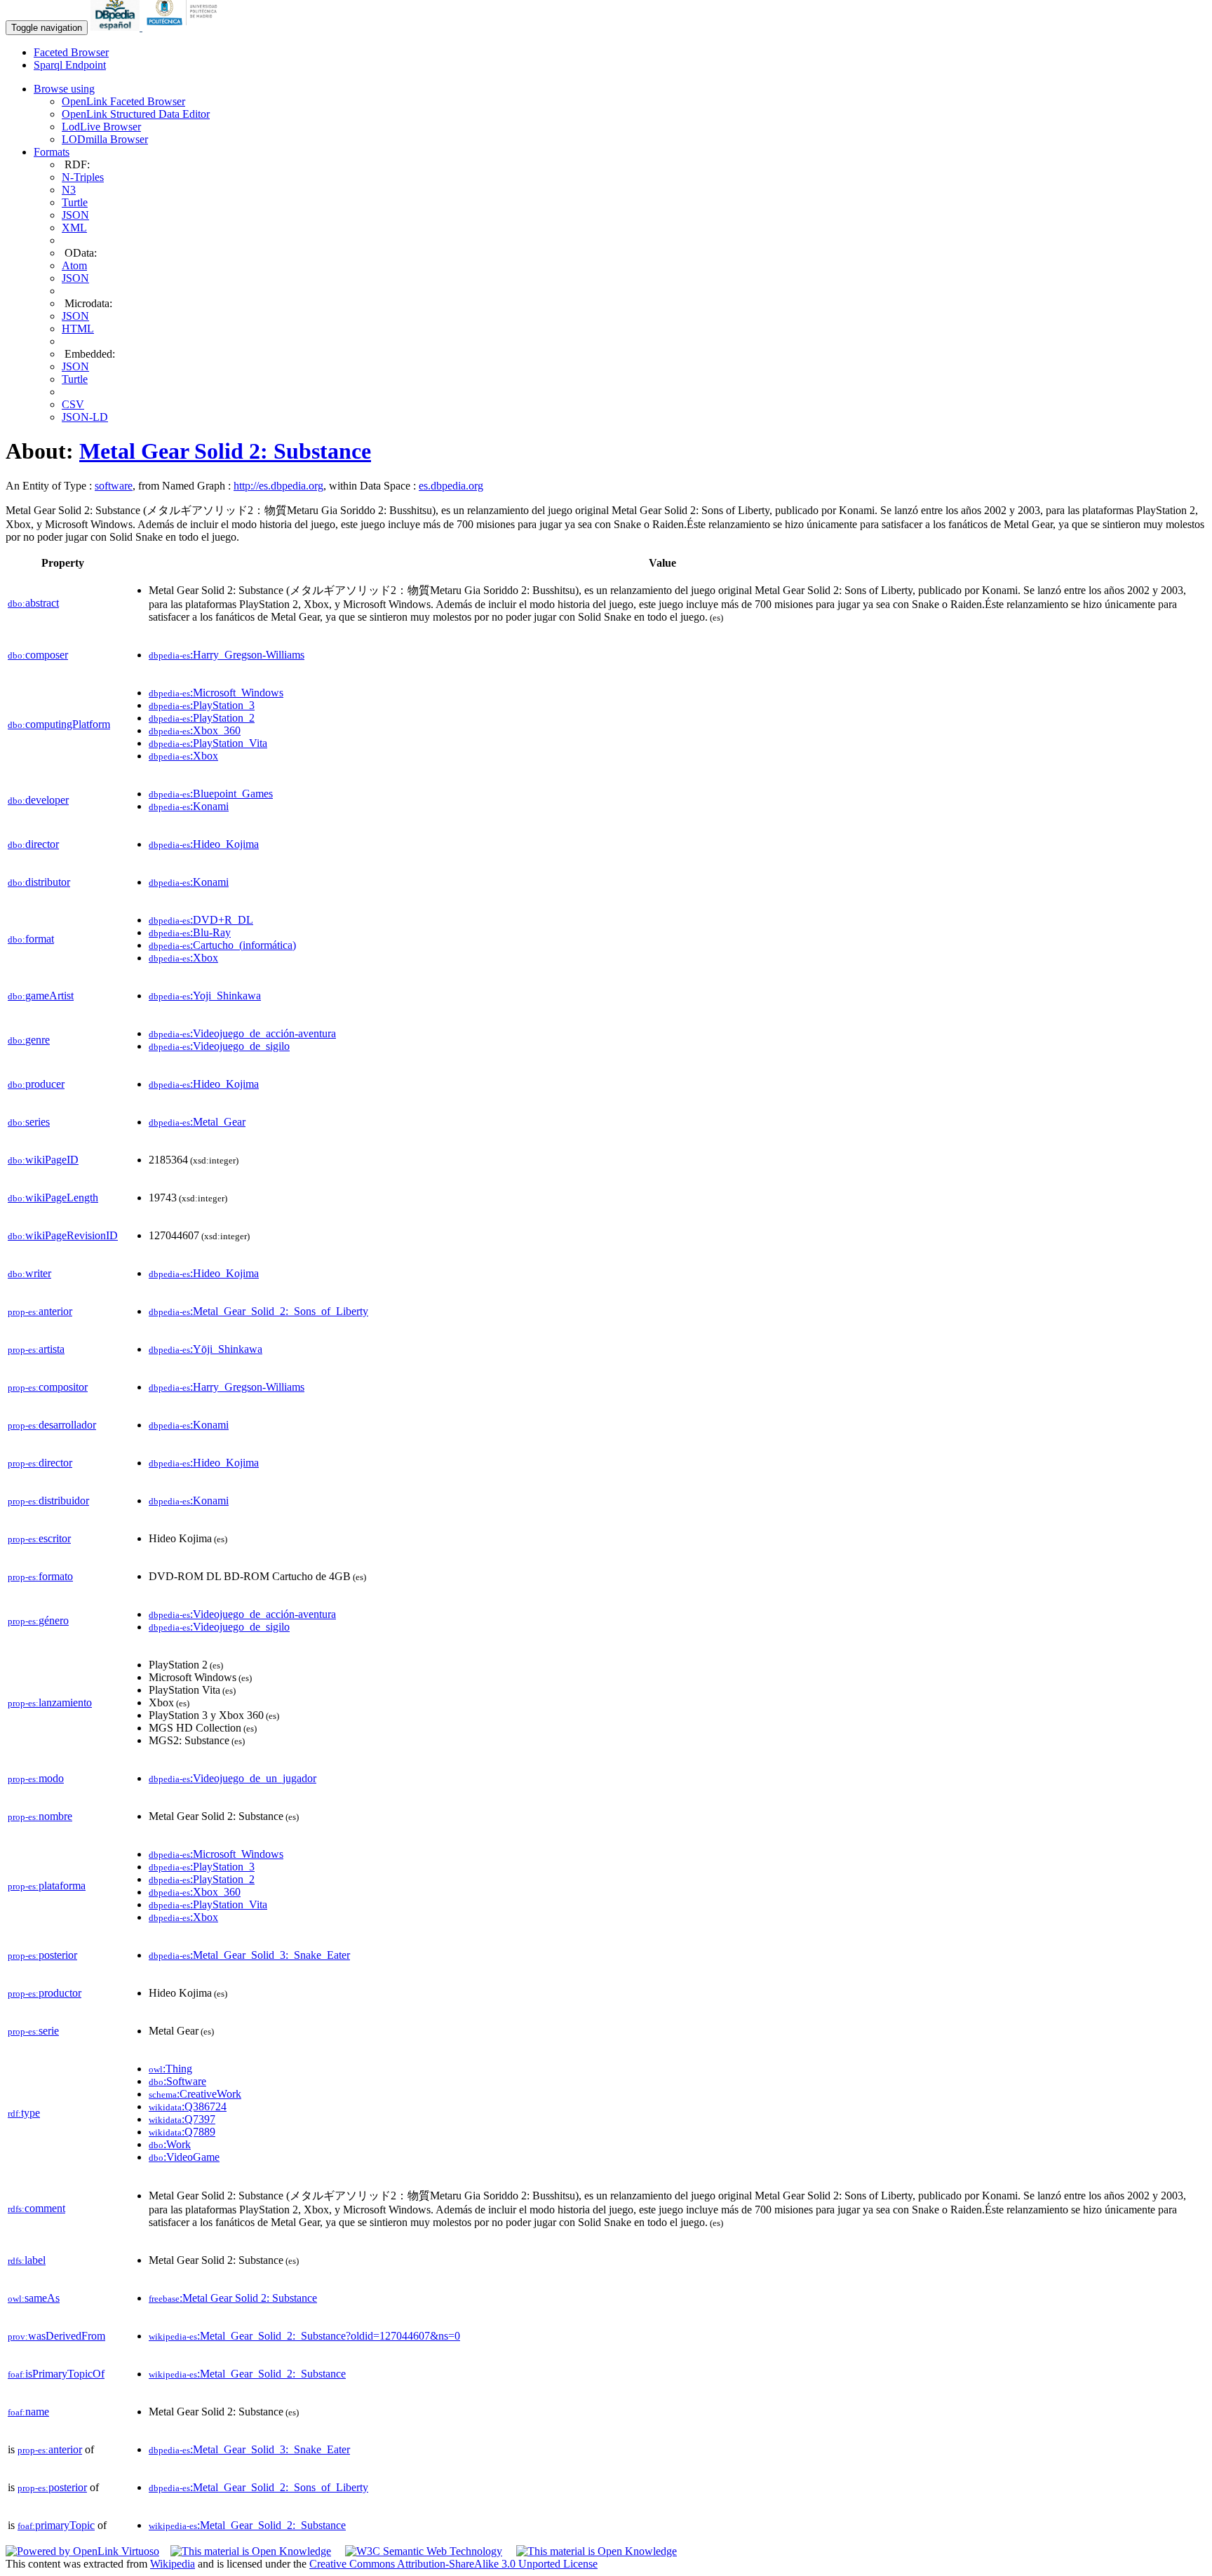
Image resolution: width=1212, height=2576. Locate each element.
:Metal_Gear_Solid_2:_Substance (247, 2374)
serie (33, 2031)
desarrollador (52, 1425)
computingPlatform (59, 724)
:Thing (170, 2069)
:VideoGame (184, 2157)
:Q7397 (182, 2119)
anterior (40, 1311)
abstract (33, 603)
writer (29, 1273)
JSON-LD (85, 417)
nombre (40, 1816)
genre (29, 1040)
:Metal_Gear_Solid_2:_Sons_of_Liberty (258, 1311)
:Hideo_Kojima (204, 844)
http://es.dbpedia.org (278, 486)
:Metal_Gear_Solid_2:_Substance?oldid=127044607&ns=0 (304, 2336)
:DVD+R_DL (201, 920)
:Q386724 (188, 2106)
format (31, 939)
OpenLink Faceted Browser (123, 101)
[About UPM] (184, 27)
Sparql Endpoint (70, 65)
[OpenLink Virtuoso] (82, 2551)
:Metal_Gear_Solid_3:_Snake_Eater (249, 1955)
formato (40, 1576)
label (27, 2260)
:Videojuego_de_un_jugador (233, 1778)
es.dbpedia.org (451, 486)
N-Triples (83, 177)
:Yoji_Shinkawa (205, 996)
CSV (73, 404)
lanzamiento (50, 1702)
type (24, 2113)
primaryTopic (56, 2525)
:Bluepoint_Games (211, 794)
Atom (74, 265)
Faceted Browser (71, 52)
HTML (78, 329)
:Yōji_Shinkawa (206, 1349)
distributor (39, 882)
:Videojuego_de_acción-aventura (242, 1033)
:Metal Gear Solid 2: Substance (233, 2298)
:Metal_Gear (197, 1122)
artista (36, 1349)
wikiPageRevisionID (63, 1235)
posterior (42, 1955)
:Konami (189, 806)
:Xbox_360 (195, 730)
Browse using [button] (64, 89)
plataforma (47, 1886)
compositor (48, 1387)
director (33, 844)
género (38, 1620)
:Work (170, 2144)
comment (36, 2208)
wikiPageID (43, 1160)
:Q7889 (182, 2132)
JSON (75, 215)
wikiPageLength (53, 1198)
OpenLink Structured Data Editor (136, 114)
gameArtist (41, 996)
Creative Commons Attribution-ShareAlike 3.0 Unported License (453, 2564)
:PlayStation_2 (202, 718)
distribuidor (48, 1501)
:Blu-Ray (190, 932)
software (114, 486)
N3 (69, 190)
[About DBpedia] (116, 27)
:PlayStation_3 (202, 705)
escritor (39, 1538)
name (28, 2412)
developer (38, 800)
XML (74, 228)
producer (36, 1084)
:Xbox (183, 756)
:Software (177, 2081)
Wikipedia (173, 2564)
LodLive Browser (101, 127)
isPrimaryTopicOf (56, 2374)
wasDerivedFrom (56, 2336)
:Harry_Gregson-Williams (227, 655)
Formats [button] (52, 152)
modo (36, 1778)
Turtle (75, 202)
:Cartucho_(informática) (222, 945)
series (29, 1122)
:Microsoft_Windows (216, 693)
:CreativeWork (195, 2094)
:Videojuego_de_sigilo (219, 1046)
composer (38, 655)
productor (45, 1993)
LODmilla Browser (105, 139)
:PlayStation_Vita (208, 743)
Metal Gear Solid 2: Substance (225, 451)
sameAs (34, 2298)
